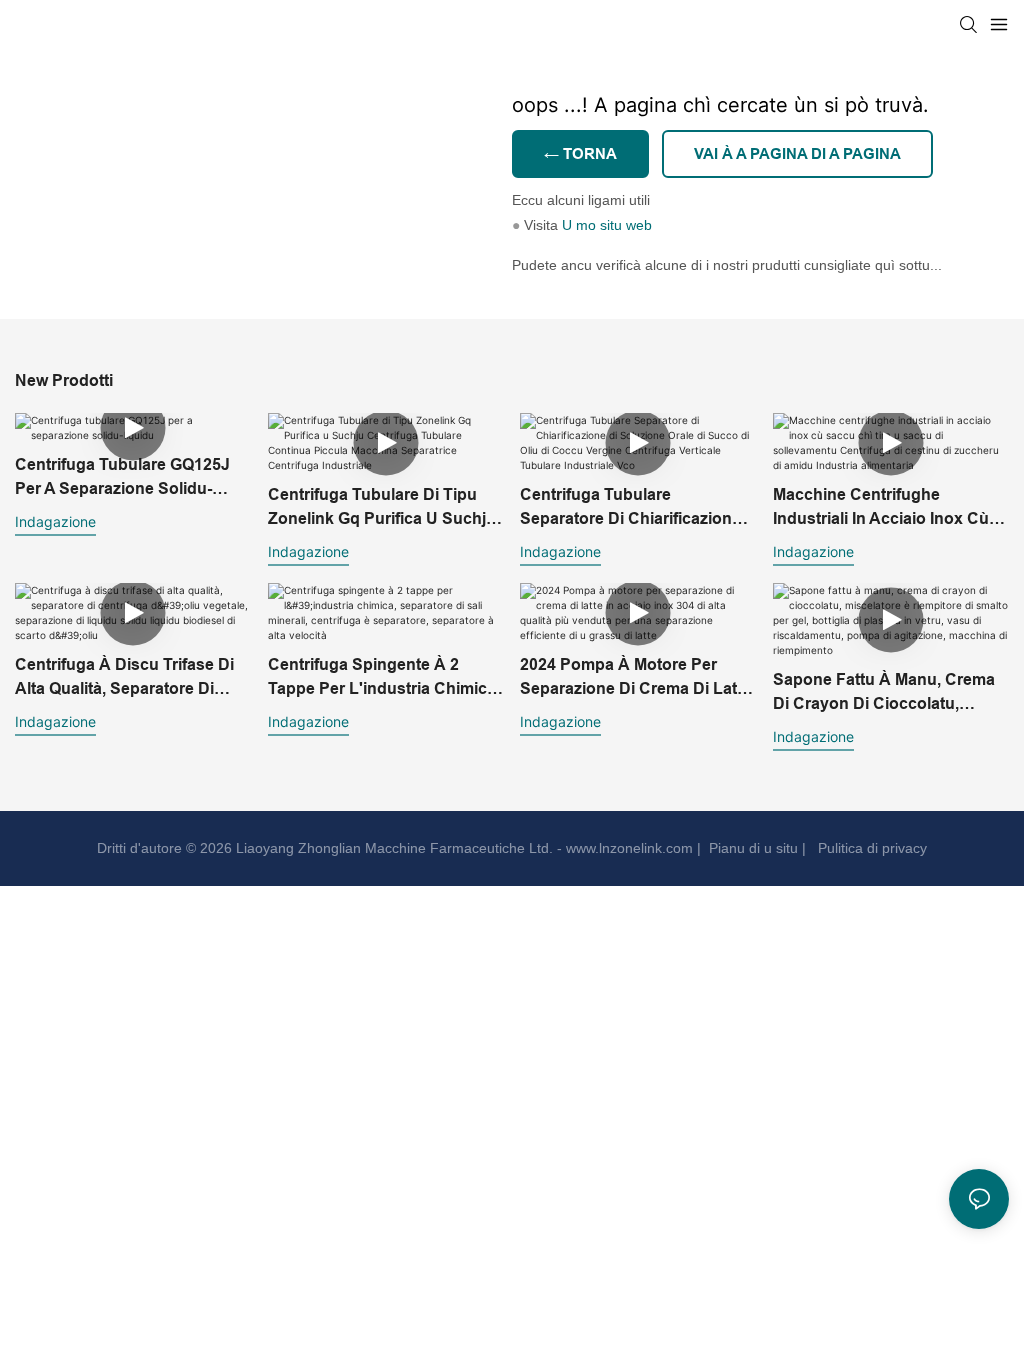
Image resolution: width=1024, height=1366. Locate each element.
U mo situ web (607, 225)
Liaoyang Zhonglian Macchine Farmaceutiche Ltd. (392, 848)
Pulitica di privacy (870, 848)
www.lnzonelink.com (627, 848)
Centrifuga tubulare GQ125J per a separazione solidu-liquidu (122, 478)
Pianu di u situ (751, 848)
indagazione (55, 521)
